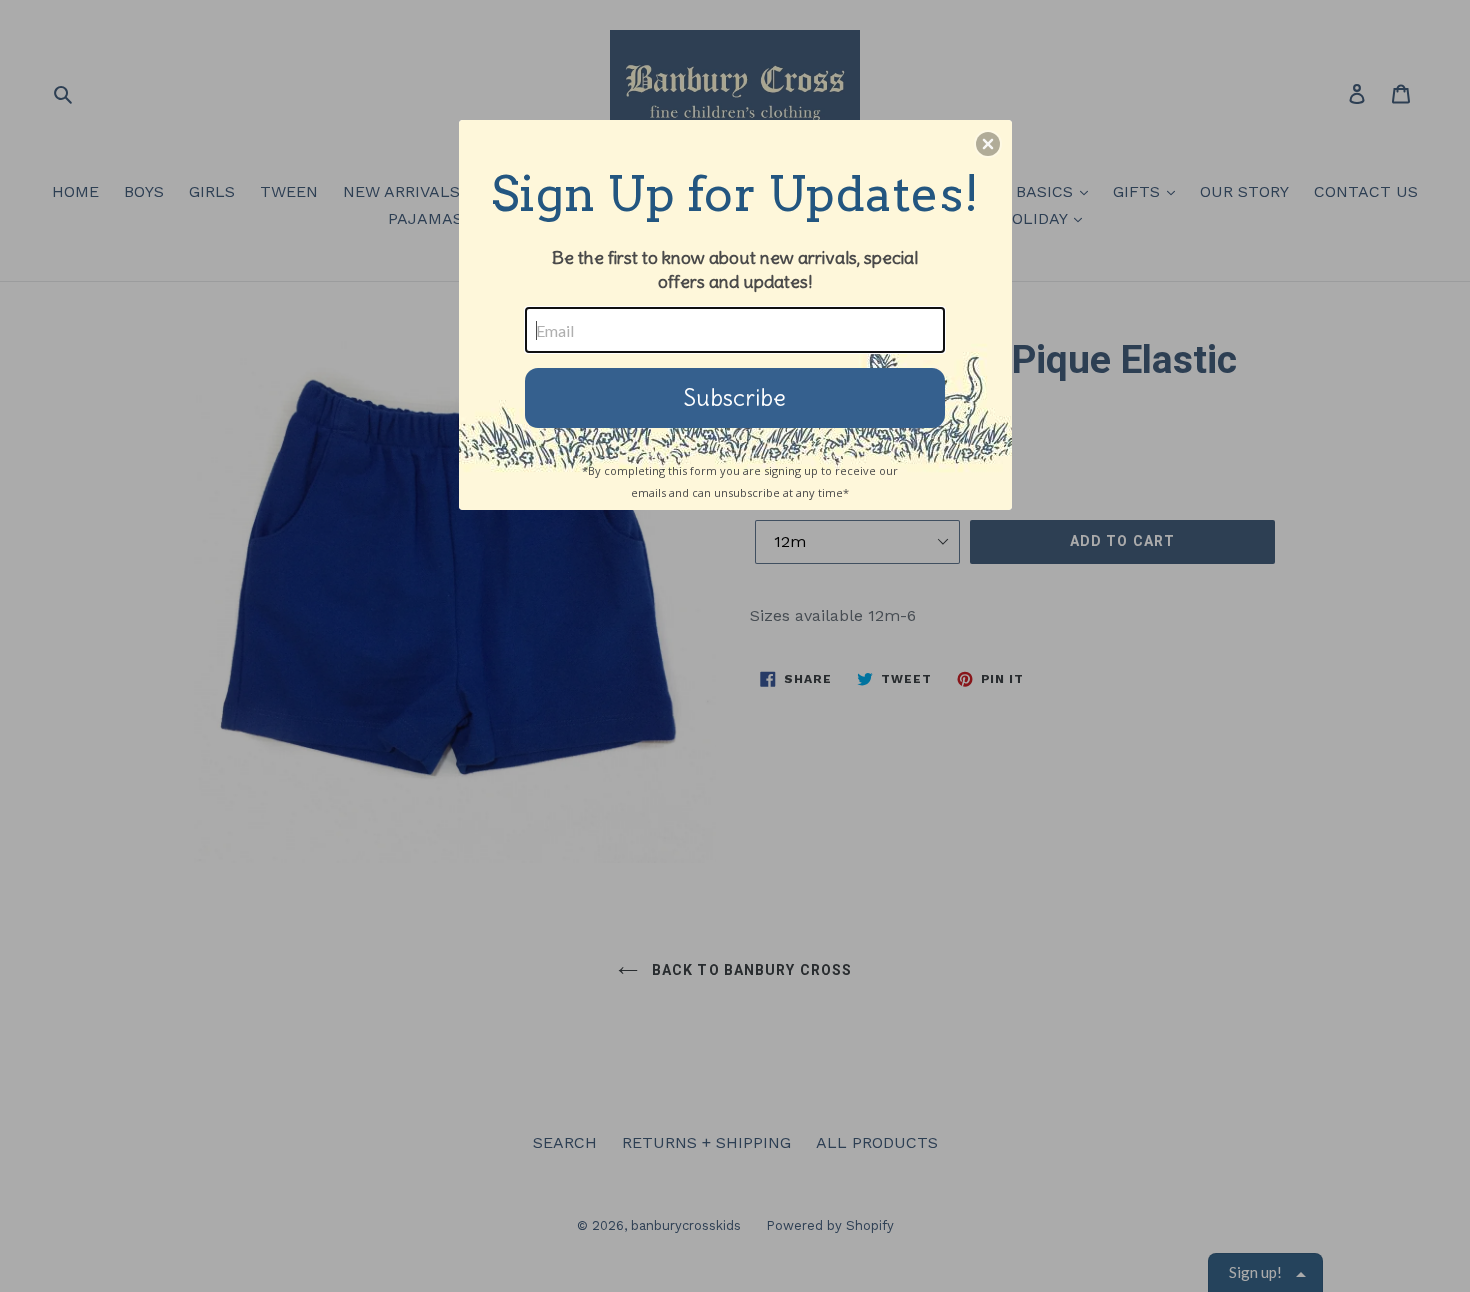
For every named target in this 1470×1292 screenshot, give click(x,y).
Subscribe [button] (735, 397)
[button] (988, 144)
